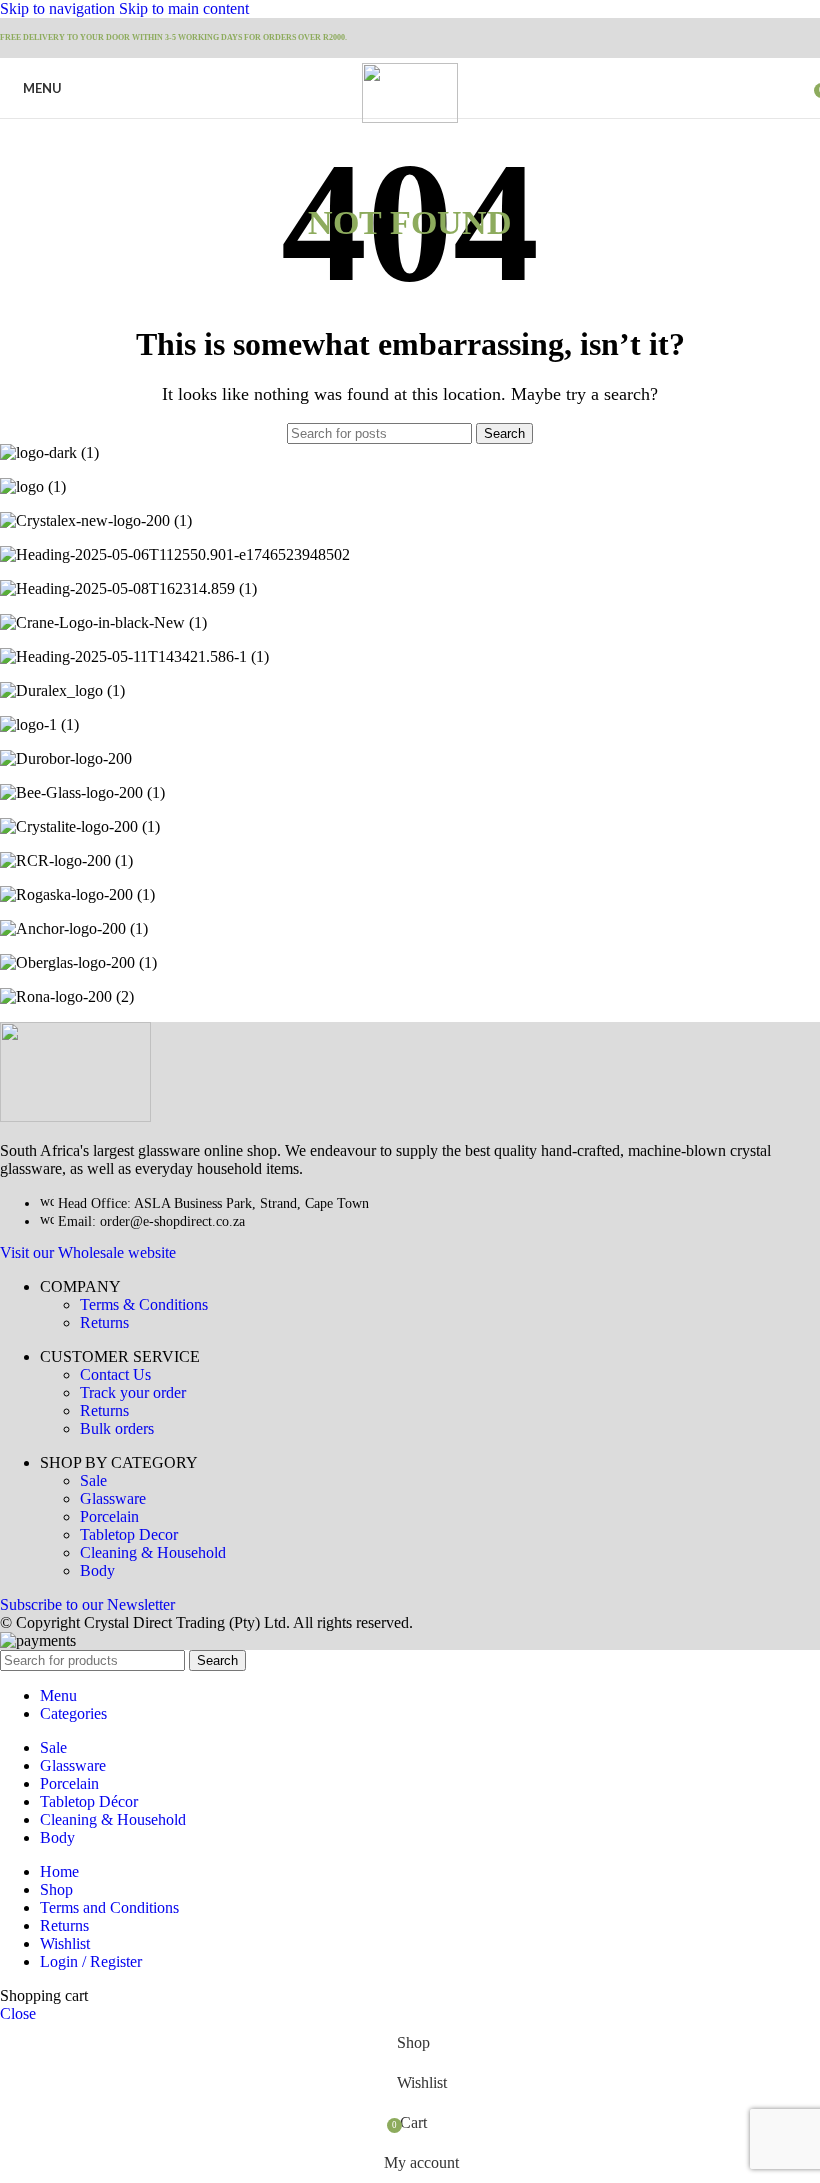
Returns (104, 1322)
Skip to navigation (59, 8)
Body (97, 1570)
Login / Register (91, 1961)
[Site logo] (409, 117)
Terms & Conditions (144, 1304)
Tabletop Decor (129, 1534)
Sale (93, 1480)
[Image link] (75, 1116)
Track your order (133, 1392)
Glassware (113, 1498)
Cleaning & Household (153, 1552)
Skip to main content (184, 8)
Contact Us (115, 1374)
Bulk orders (117, 1428)
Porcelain (109, 1516)
